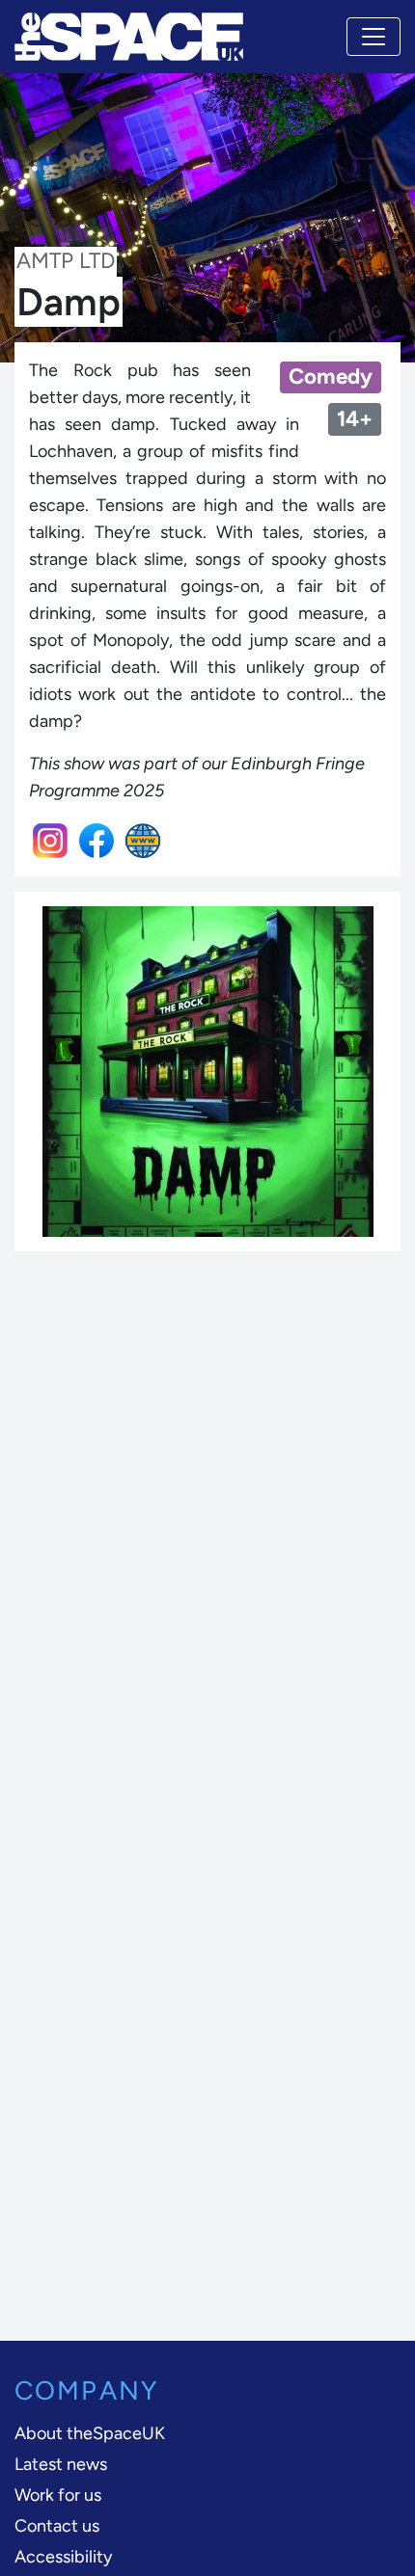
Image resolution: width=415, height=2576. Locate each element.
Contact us (57, 2526)
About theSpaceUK (90, 2433)
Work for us (58, 2495)
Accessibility (63, 2557)
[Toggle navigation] (373, 37)
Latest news (61, 2464)
